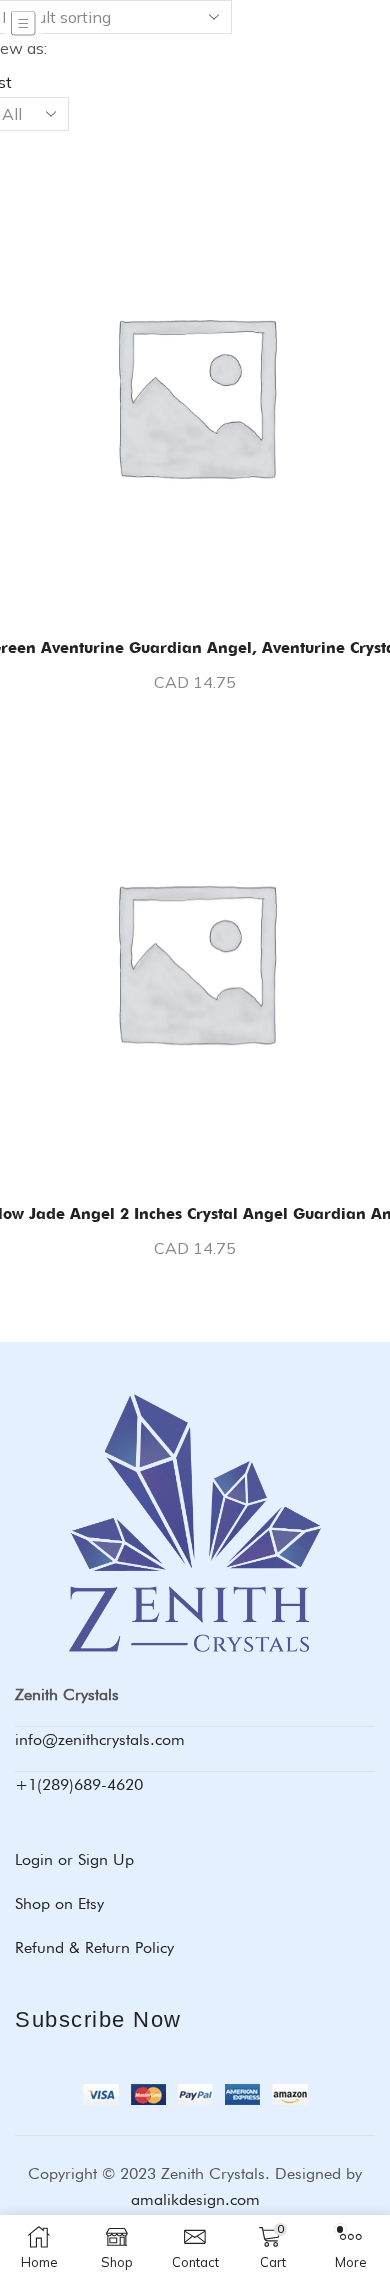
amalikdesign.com (195, 2199)
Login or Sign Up (74, 1859)
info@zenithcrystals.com (100, 1739)
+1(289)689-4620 (79, 1784)
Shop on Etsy (59, 1903)
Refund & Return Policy (94, 1947)
